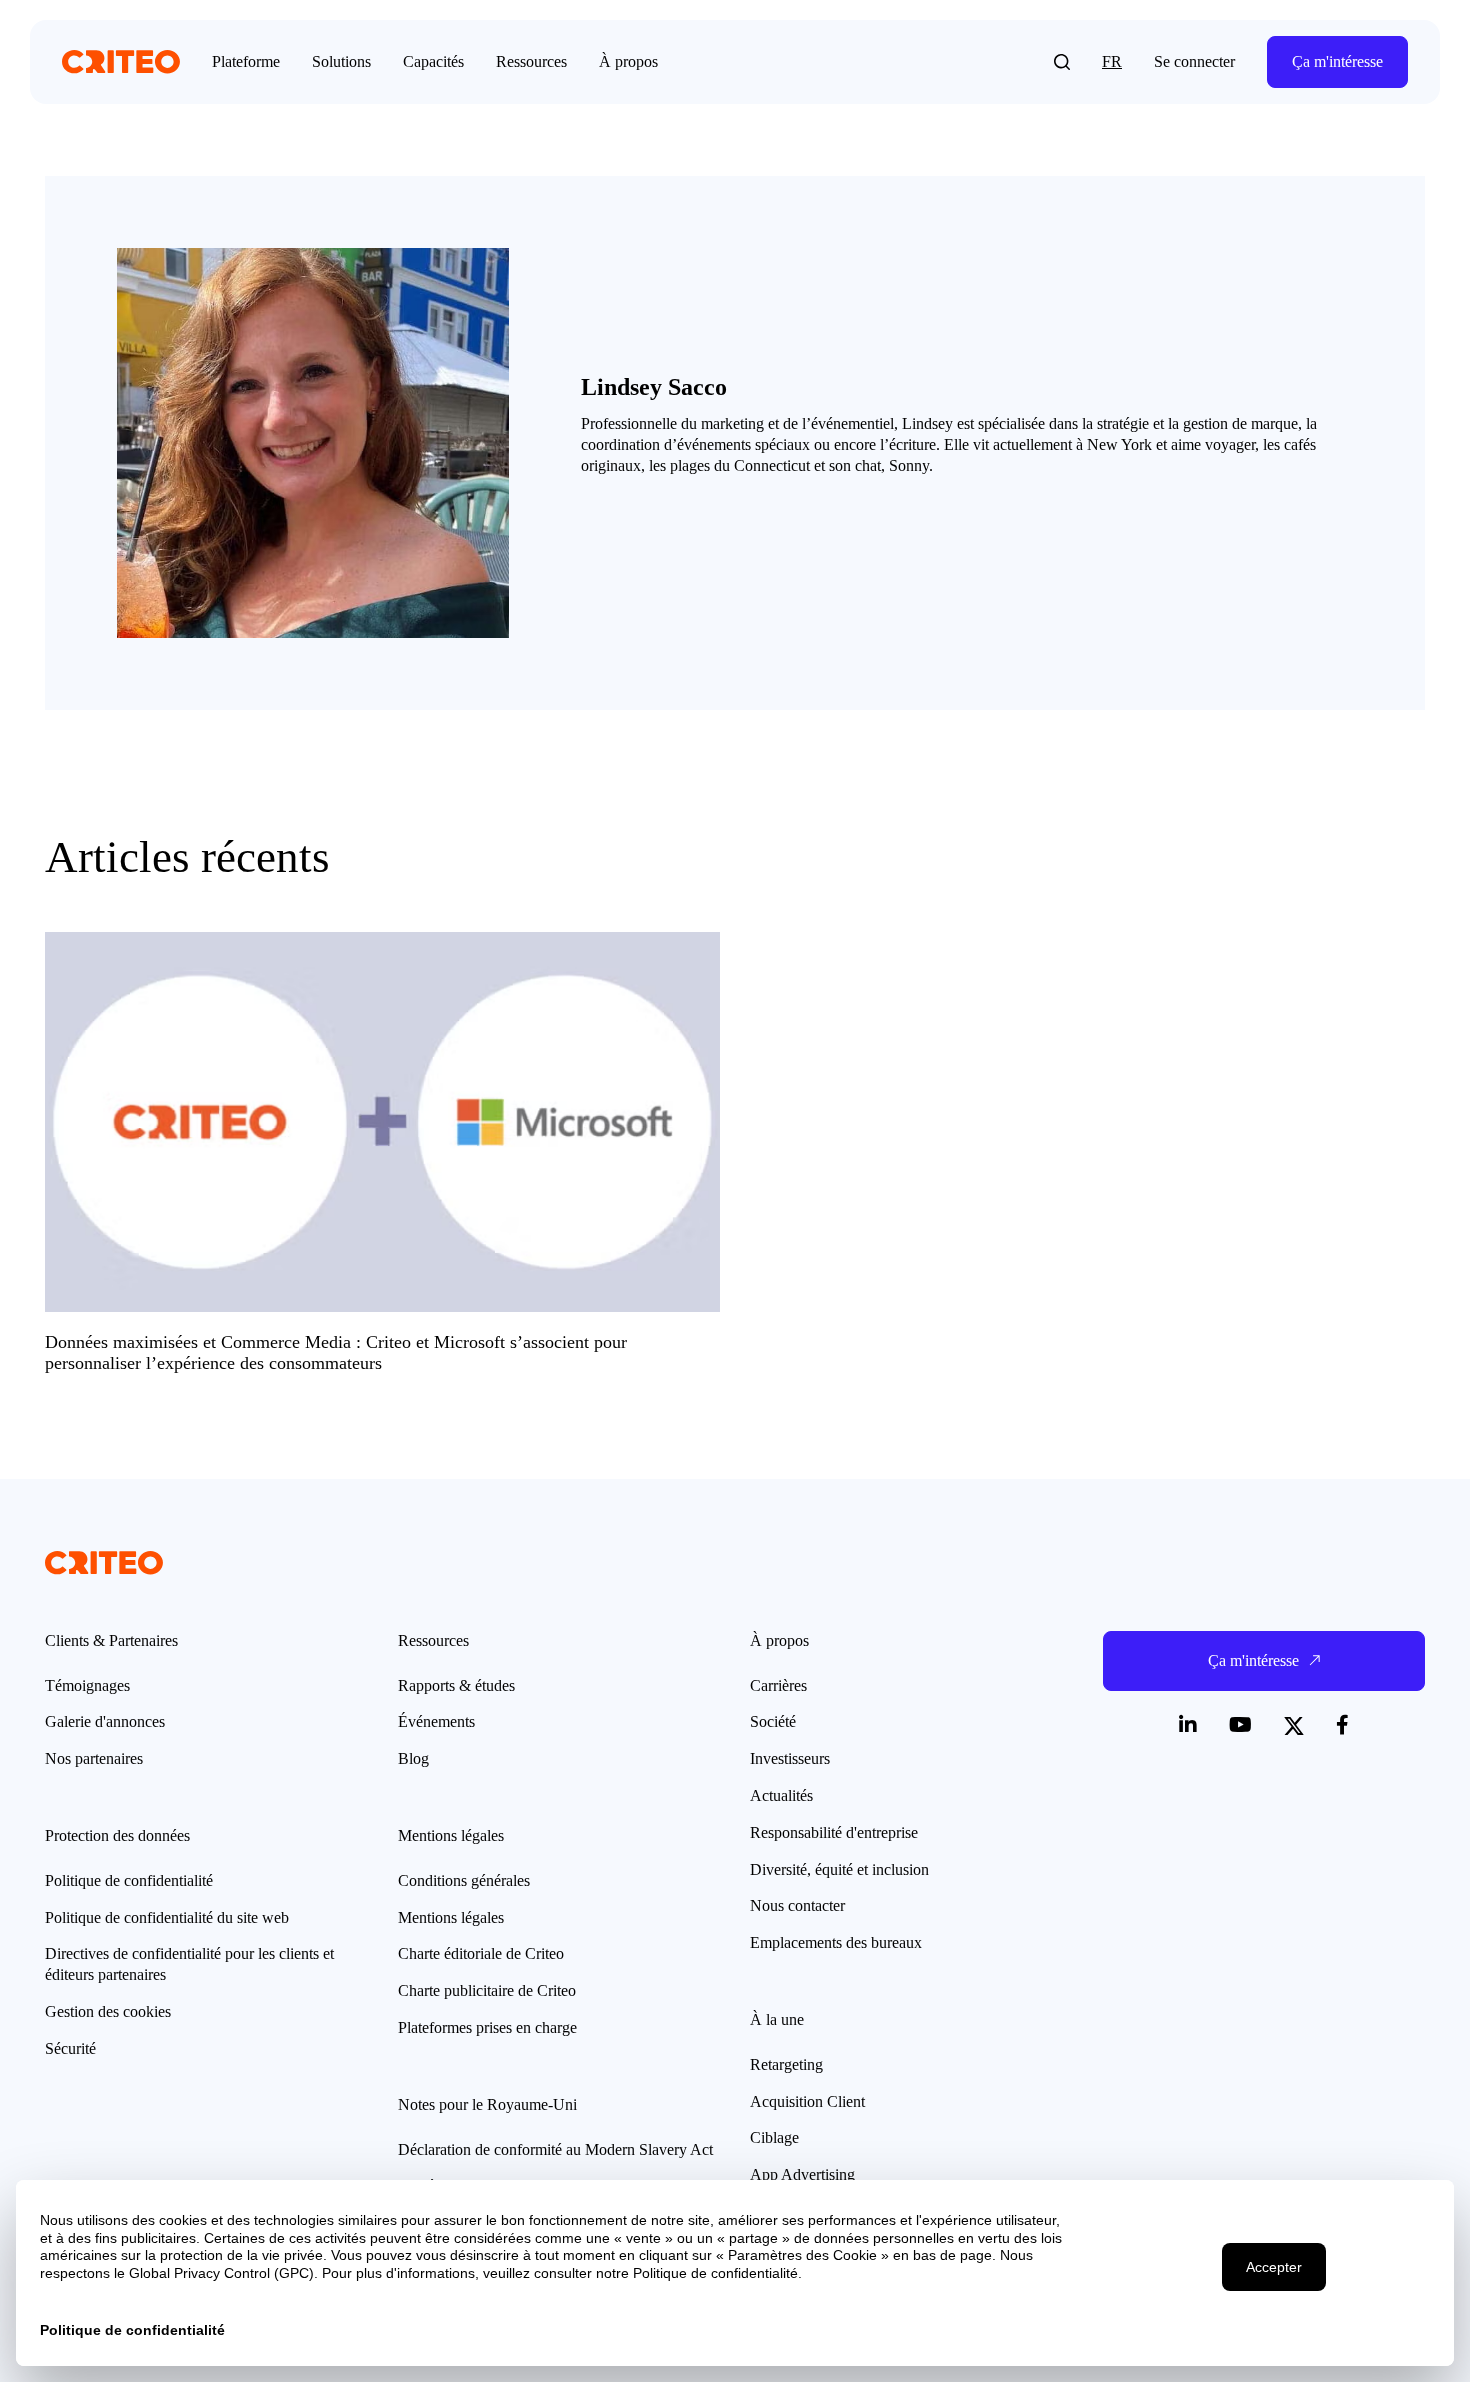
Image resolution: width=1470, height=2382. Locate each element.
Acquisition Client (807, 2101)
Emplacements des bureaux (836, 1942)
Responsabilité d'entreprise (834, 1832)
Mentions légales (451, 1917)
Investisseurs (790, 1758)
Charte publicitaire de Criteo (487, 1990)
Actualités (781, 1795)
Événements (436, 1721)
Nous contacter (797, 1905)
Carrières (778, 1685)
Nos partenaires (94, 1758)
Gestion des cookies (108, 2011)
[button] (1062, 62)
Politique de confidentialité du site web (167, 1917)
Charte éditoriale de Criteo (481, 1953)
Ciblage (774, 2137)
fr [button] (1112, 61)
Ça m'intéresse (1337, 61)
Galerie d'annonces (105, 1721)
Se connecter (1194, 61)
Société (773, 1721)
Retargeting (786, 2064)
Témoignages (87, 1685)
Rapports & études (456, 1685)
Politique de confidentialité (129, 1880)
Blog (413, 1758)
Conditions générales (464, 1880)
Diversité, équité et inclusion (839, 1869)
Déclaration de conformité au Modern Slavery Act (555, 2149)
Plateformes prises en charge (487, 2027)
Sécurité (70, 2048)
